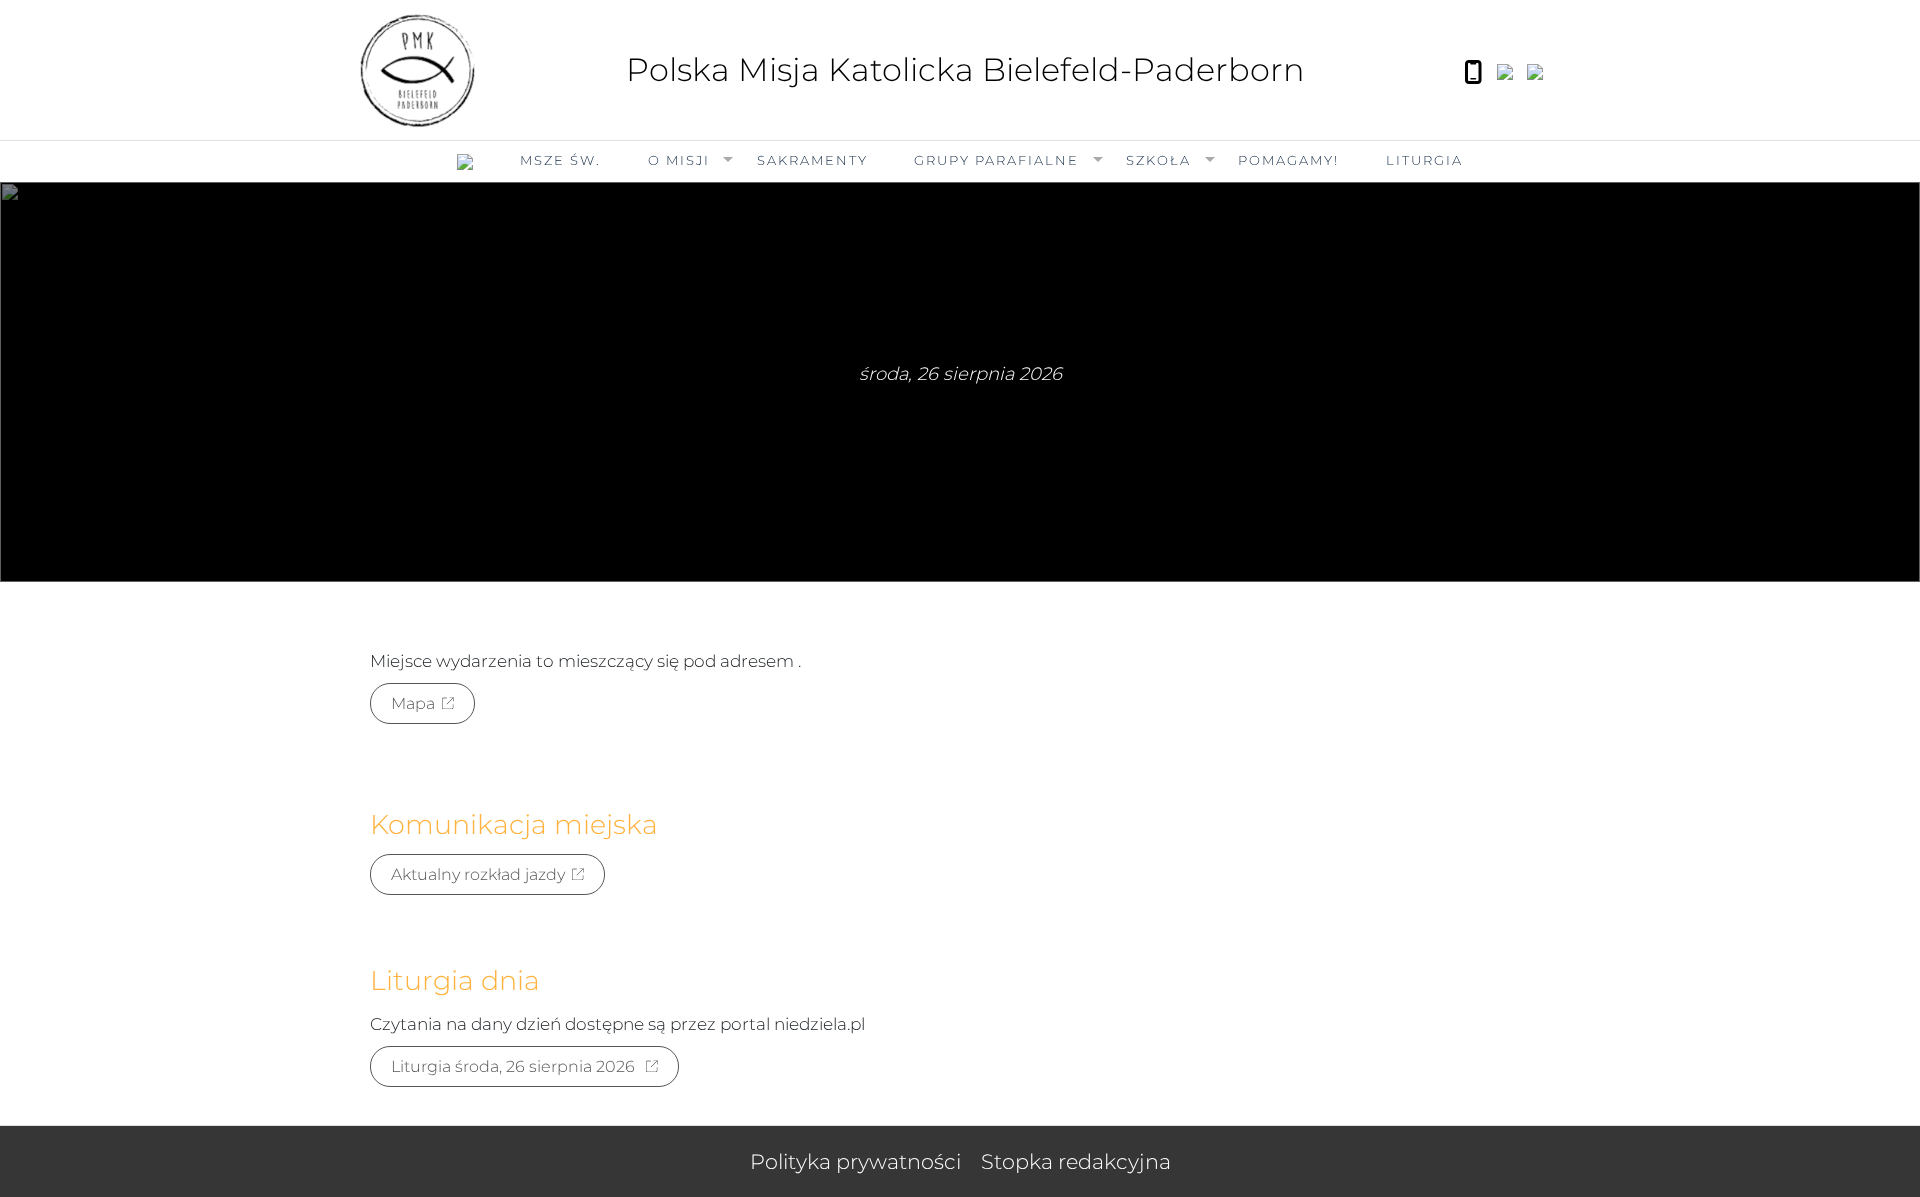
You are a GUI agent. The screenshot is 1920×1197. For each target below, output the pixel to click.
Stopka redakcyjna (1076, 1161)
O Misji (679, 160)
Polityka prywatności (855, 1161)
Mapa (413, 703)
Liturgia (1424, 160)
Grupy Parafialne (996, 160)
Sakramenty (812, 160)
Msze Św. (560, 160)
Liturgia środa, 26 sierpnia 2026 (515, 1066)
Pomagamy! (1288, 160)
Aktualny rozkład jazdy (478, 874)
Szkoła (1158, 160)
